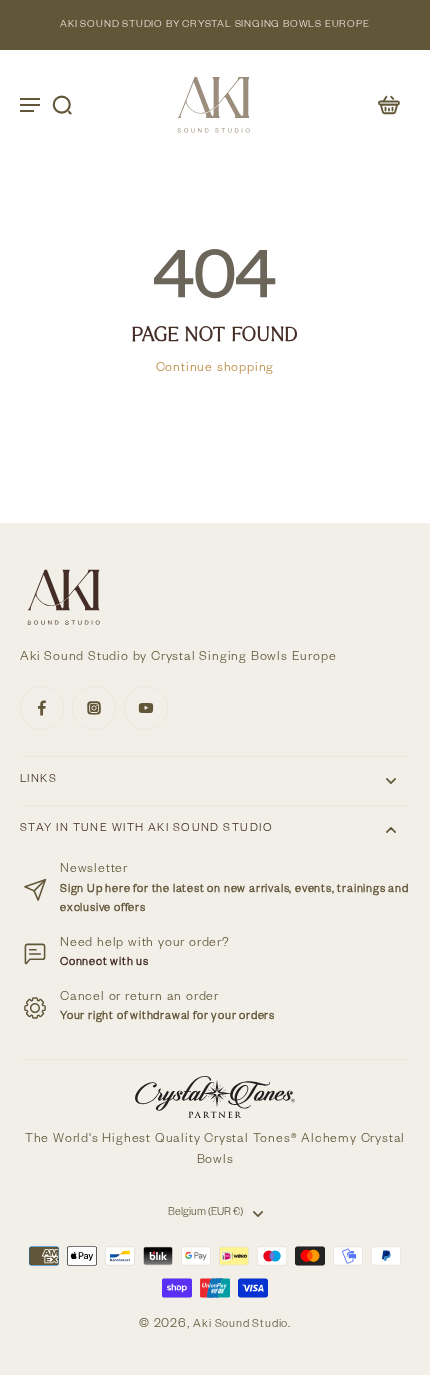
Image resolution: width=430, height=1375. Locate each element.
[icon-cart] (388, 104)
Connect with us (104, 963)
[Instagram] (94, 708)
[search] (62, 104)
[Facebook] (42, 708)
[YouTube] (146, 708)
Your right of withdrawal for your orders (167, 1017)
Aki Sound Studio (240, 1325)
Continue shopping (215, 369)
